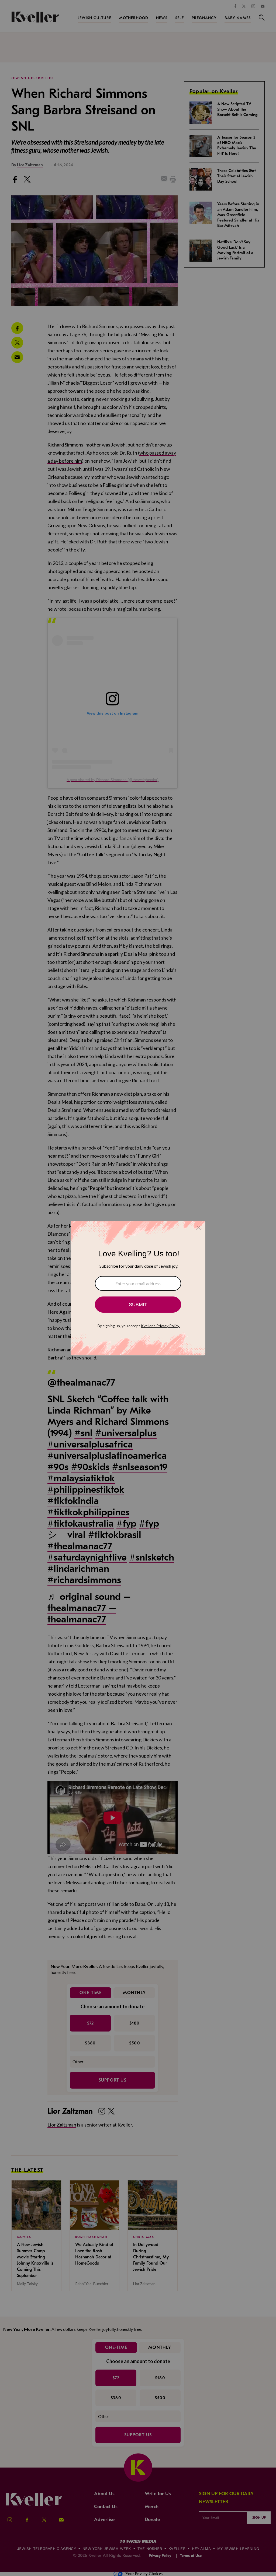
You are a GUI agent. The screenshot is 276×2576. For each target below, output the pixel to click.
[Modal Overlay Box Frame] (138, 1288)
